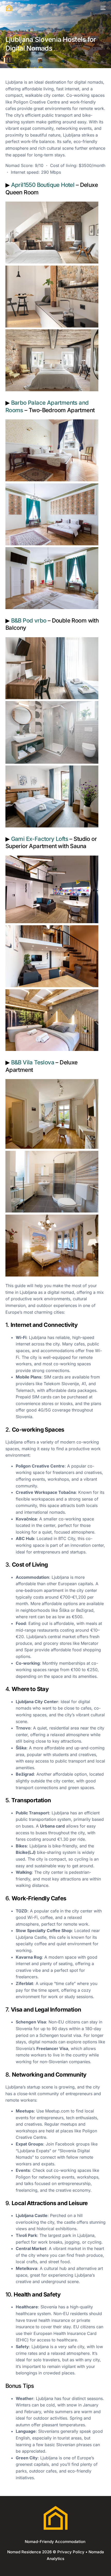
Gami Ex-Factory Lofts (40, 839)
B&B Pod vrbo (29, 620)
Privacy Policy (71, 2552)
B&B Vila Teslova (33, 1062)
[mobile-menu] (102, 8)
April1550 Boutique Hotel (43, 185)
